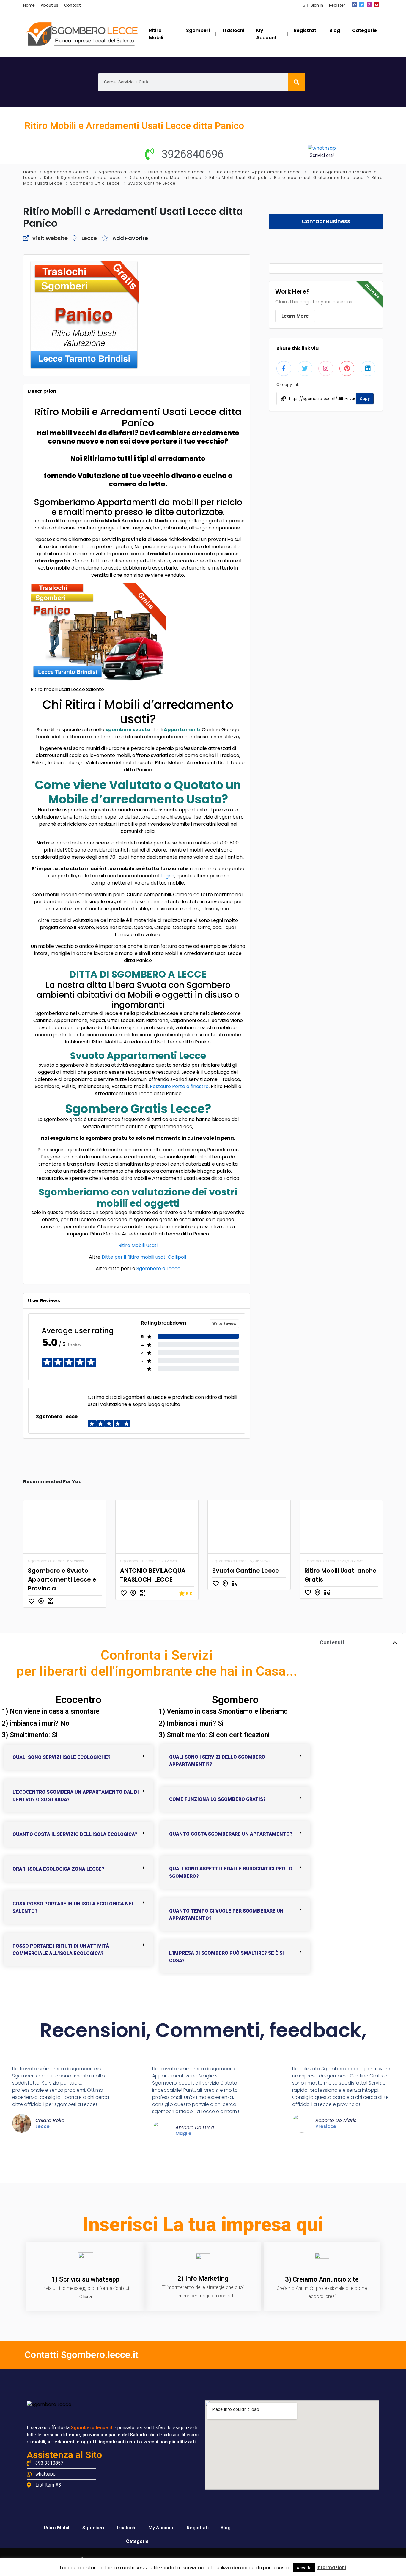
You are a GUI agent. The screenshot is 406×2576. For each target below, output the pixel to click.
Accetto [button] (304, 2568)
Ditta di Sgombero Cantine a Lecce (82, 178)
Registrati (198, 2528)
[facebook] (354, 5)
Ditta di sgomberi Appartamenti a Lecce (257, 172)
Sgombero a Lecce (120, 172)
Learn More (295, 316)
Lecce (89, 238)
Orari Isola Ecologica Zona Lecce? (58, 1869)
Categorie (137, 2541)
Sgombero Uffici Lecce (95, 183)
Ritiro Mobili (57, 2528)
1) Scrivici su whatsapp (85, 2279)
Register (337, 5)
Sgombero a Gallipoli (67, 172)
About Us (49, 5)
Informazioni (331, 2568)
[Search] (296, 82)
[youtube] (377, 5)
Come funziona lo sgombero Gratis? (217, 1799)
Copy (365, 399)
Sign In (317, 5)
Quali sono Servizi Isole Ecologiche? (62, 1757)
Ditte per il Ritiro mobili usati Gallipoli (144, 1257)
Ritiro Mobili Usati (138, 1245)
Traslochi (126, 2528)
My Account (162, 2528)
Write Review (224, 1324)
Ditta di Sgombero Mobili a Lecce (165, 178)
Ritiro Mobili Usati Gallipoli (238, 178)
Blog (226, 2528)
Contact (73, 5)
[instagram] (369, 5)
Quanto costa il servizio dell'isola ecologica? (75, 1834)
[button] (304, 5)
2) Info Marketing (203, 2278)
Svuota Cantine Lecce (152, 183)
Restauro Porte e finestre (179, 1086)
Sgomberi (93, 2528)
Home (29, 5)
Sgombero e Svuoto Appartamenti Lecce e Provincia (62, 1579)
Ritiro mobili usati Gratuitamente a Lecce (319, 178)
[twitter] (362, 5)
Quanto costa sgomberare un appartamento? (231, 1834)
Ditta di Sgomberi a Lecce (177, 172)
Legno (167, 876)
